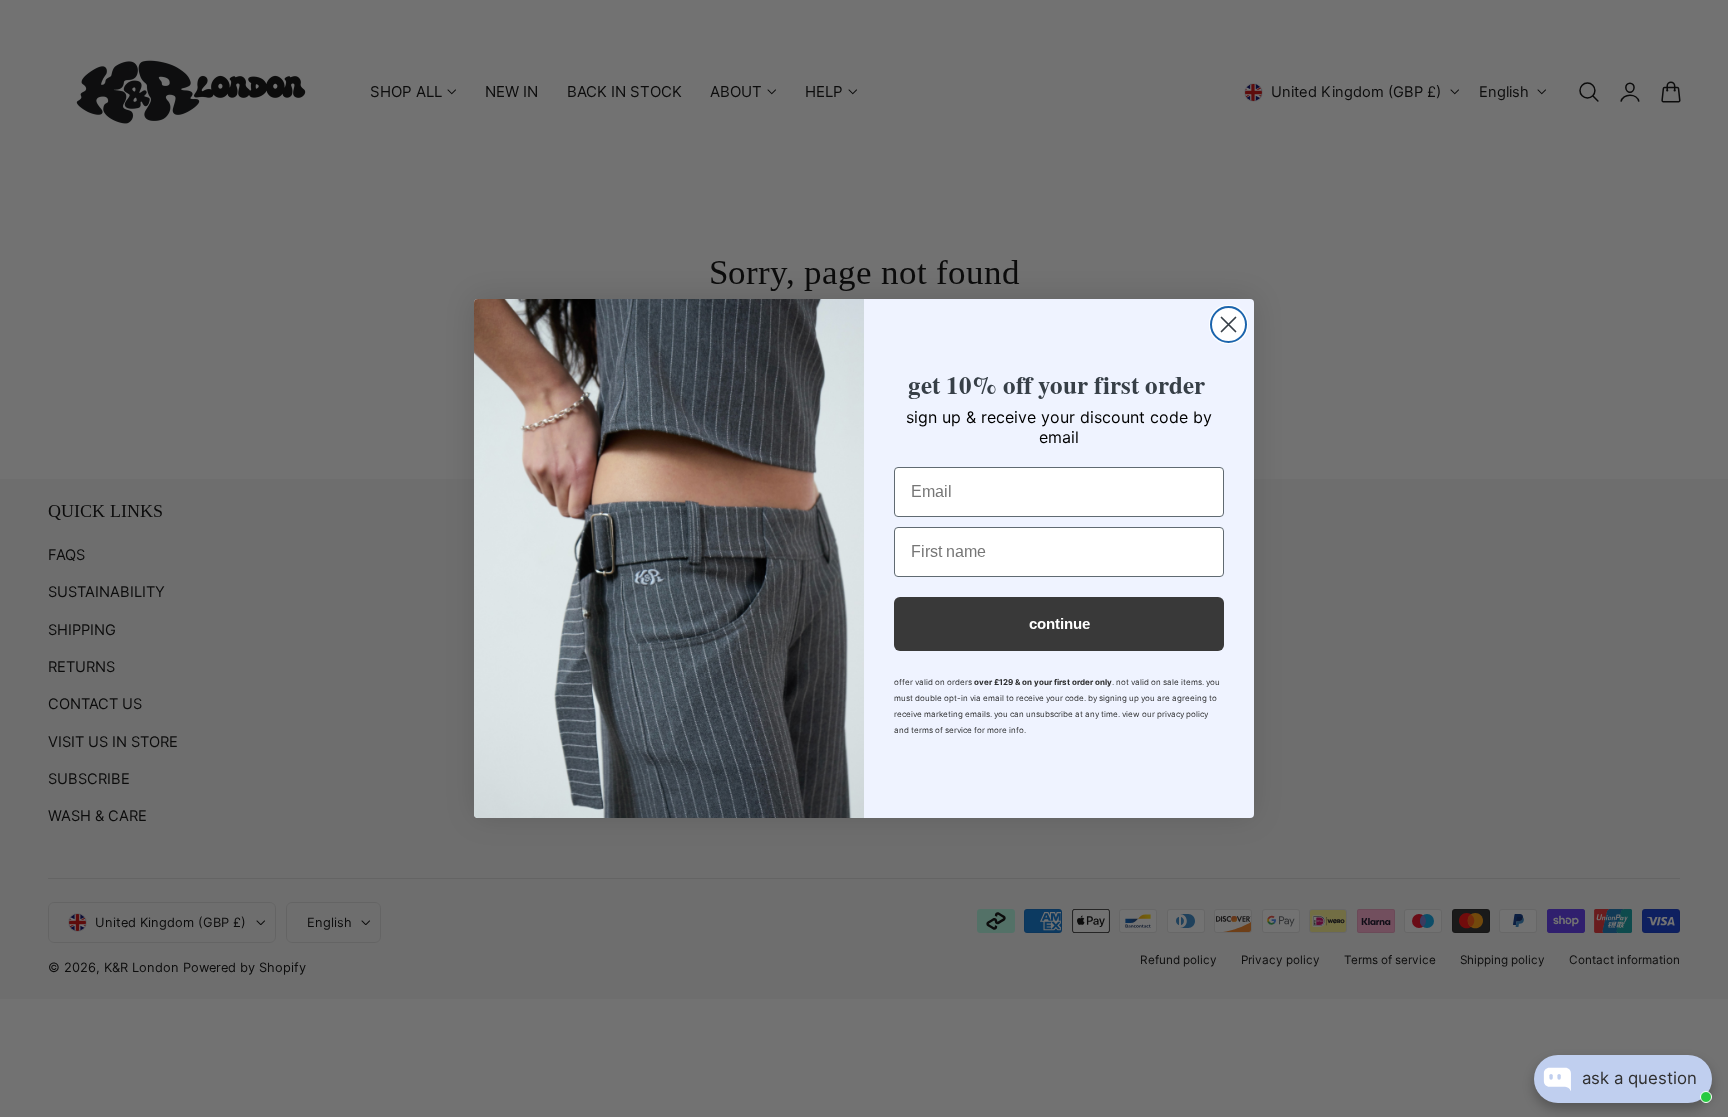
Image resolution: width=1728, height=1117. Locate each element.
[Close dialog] (1228, 324)
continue (1059, 623)
